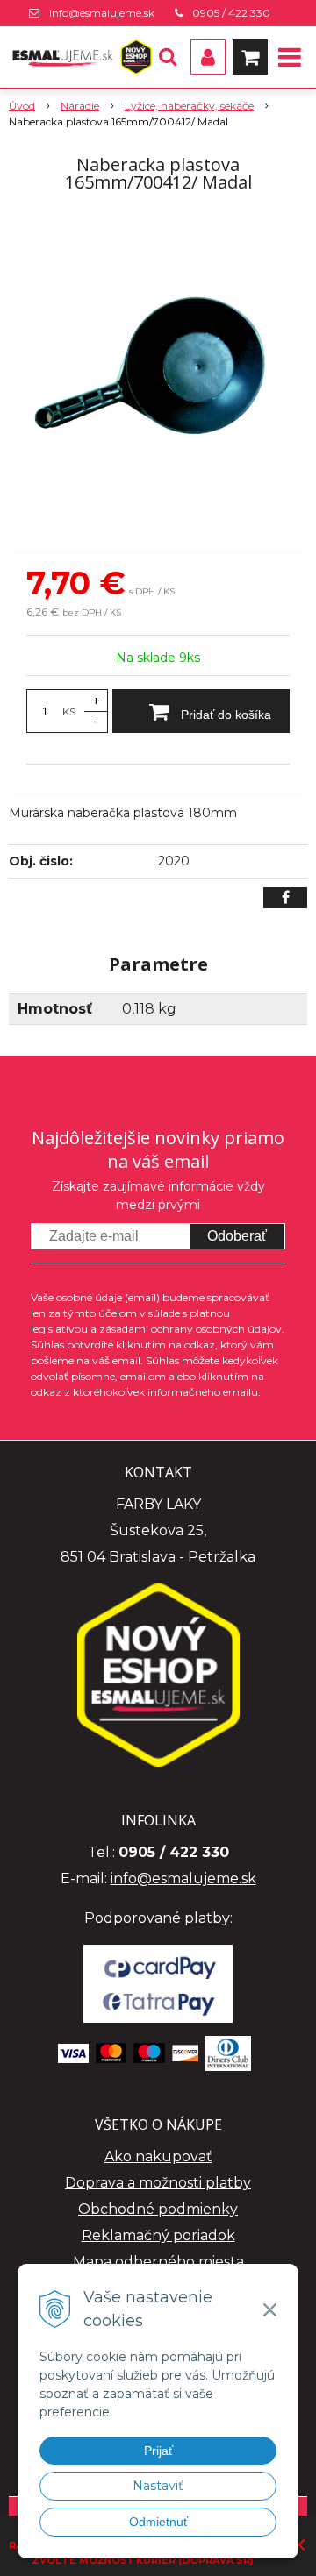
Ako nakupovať (158, 2156)
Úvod (22, 106)
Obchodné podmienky (158, 2209)
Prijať (158, 2451)
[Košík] (250, 57)
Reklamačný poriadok (158, 2235)
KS (69, 712)
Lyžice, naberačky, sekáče (189, 106)
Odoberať (237, 1236)
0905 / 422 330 (231, 13)
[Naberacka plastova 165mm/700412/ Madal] (158, 375)
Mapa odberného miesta (158, 2262)
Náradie (80, 106)
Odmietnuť (158, 2522)
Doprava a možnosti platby (158, 2183)
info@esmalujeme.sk (102, 13)
